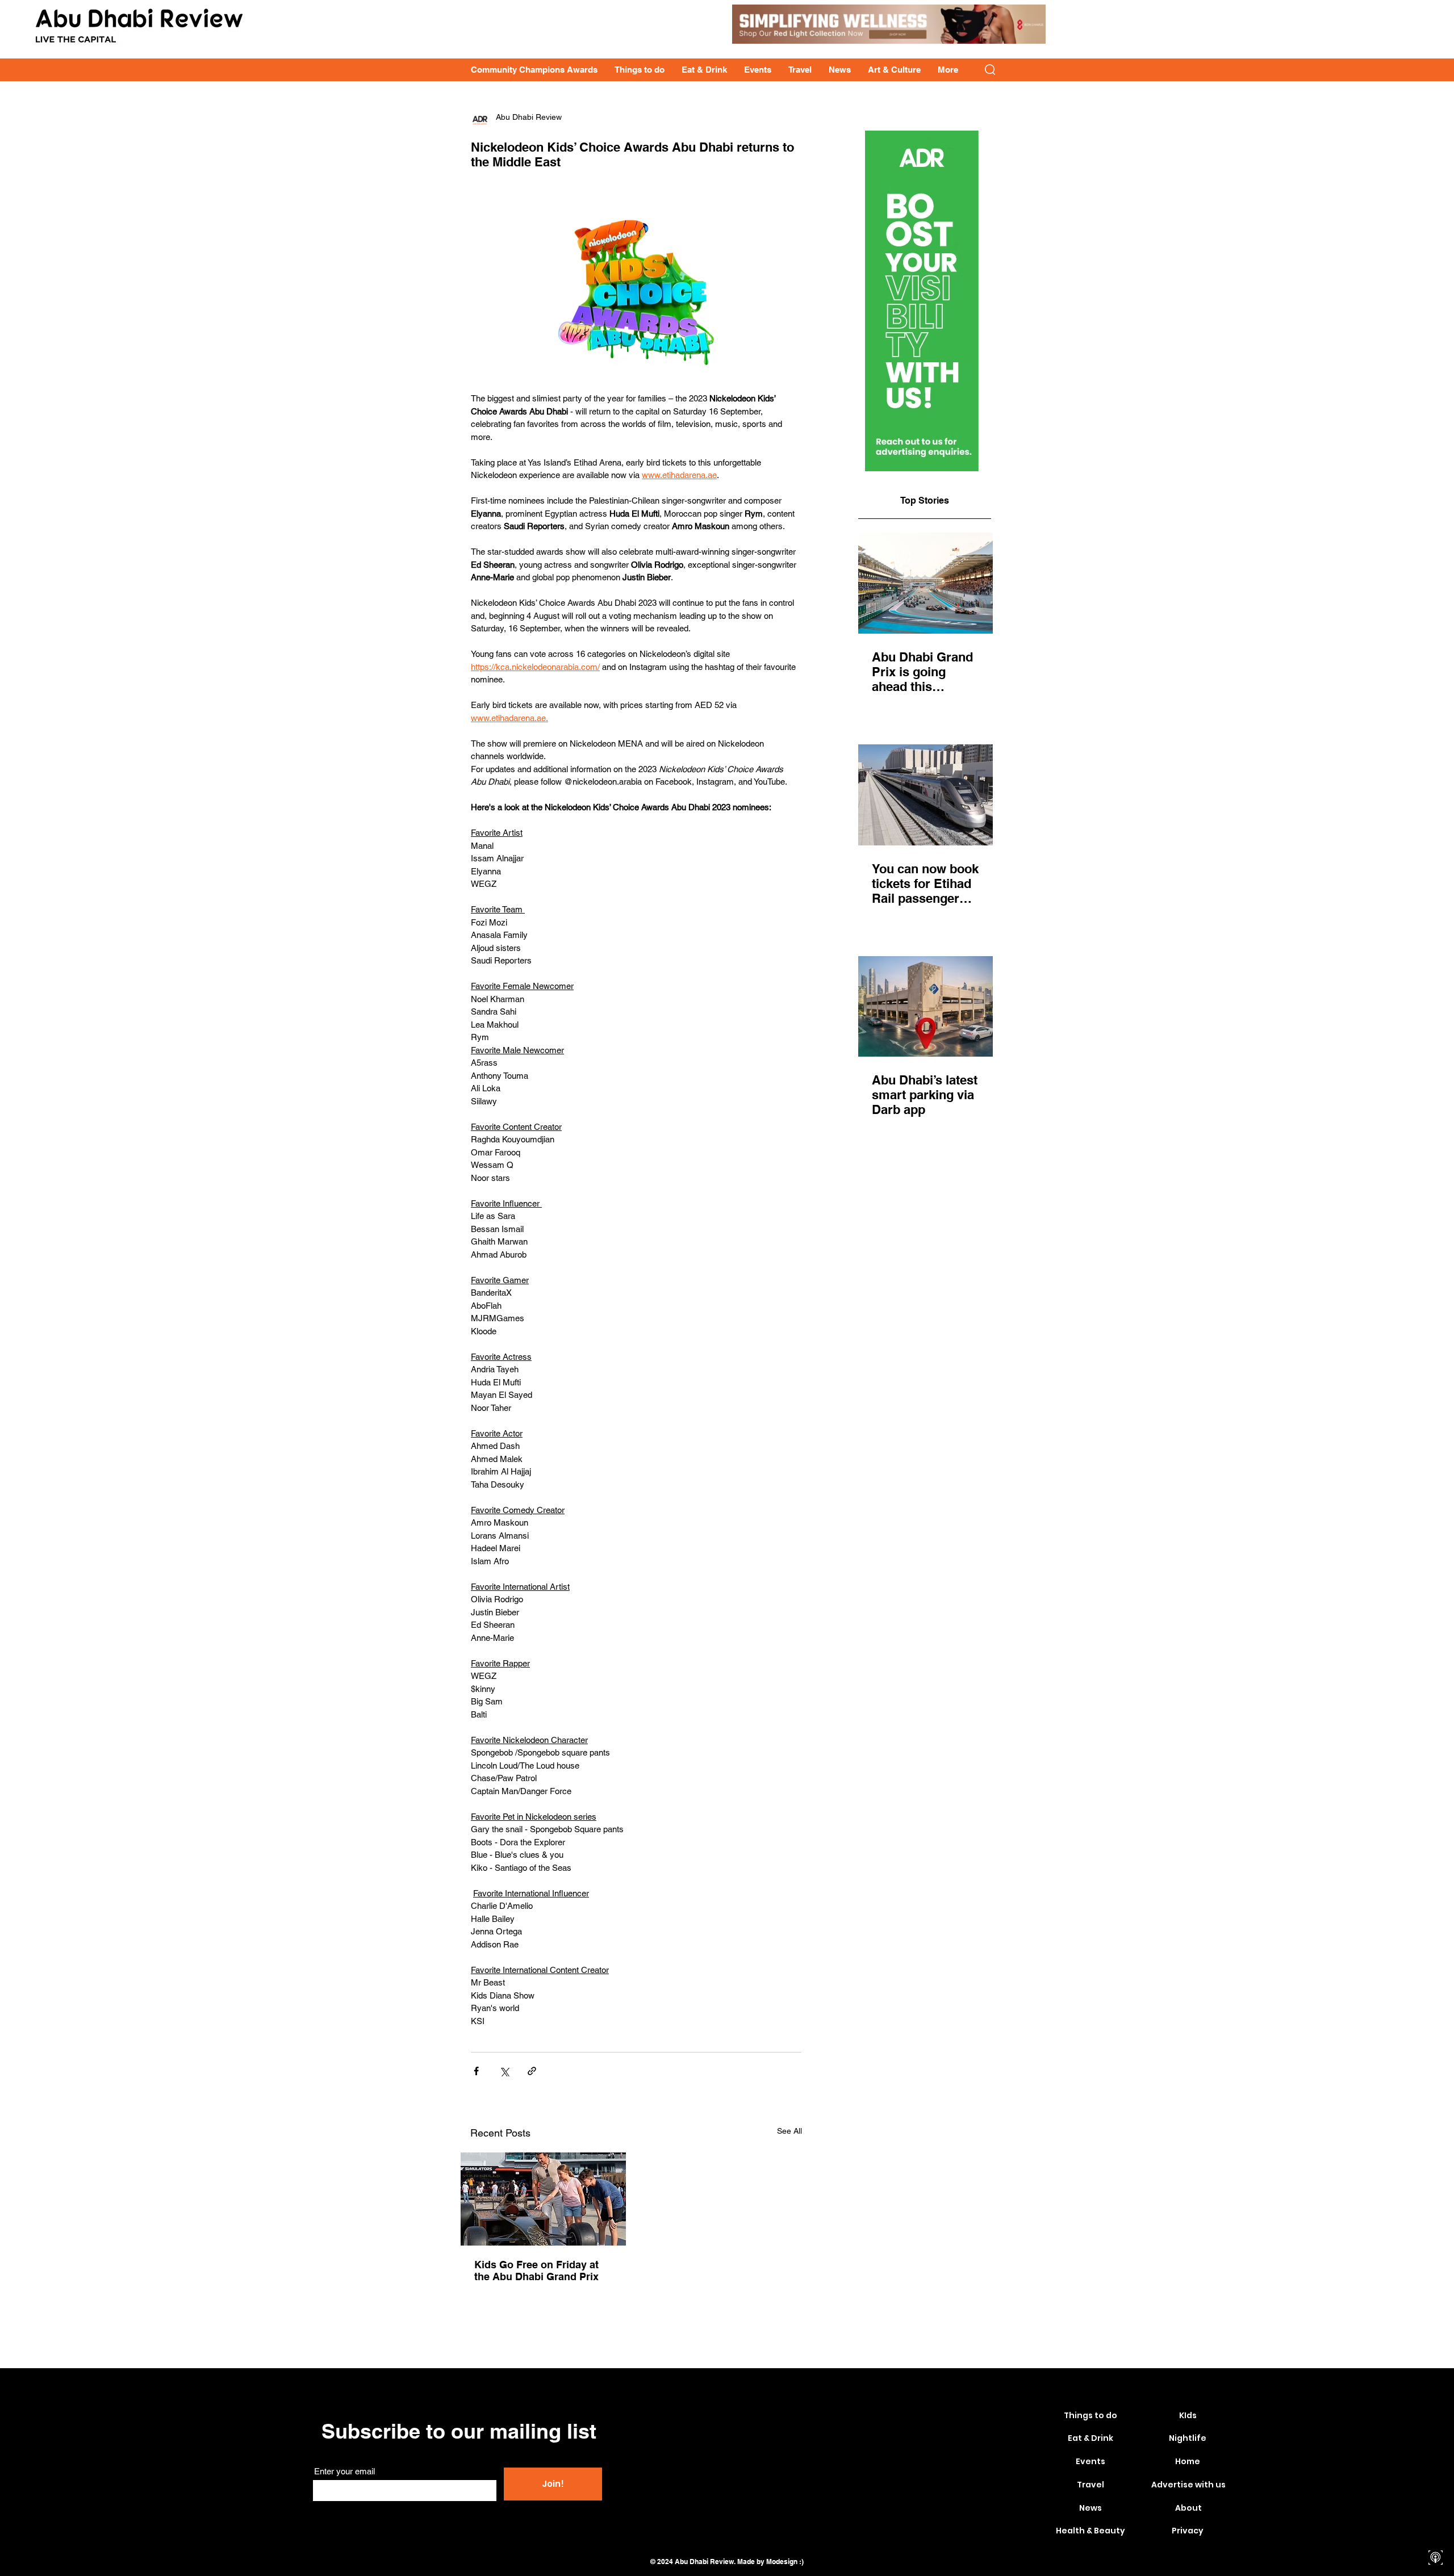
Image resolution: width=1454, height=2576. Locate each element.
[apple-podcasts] (1436, 2558)
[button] (990, 70)
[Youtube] (1436, 2518)
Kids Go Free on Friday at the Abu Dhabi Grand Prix (536, 2271)
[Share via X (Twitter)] (504, 2071)
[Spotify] (1436, 2538)
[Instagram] (1436, 2498)
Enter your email (344, 2471)
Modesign (782, 2562)
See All (789, 2131)
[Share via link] (532, 2071)
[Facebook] (1436, 2478)
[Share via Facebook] (476, 2071)
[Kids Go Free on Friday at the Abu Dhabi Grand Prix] (543, 2199)
